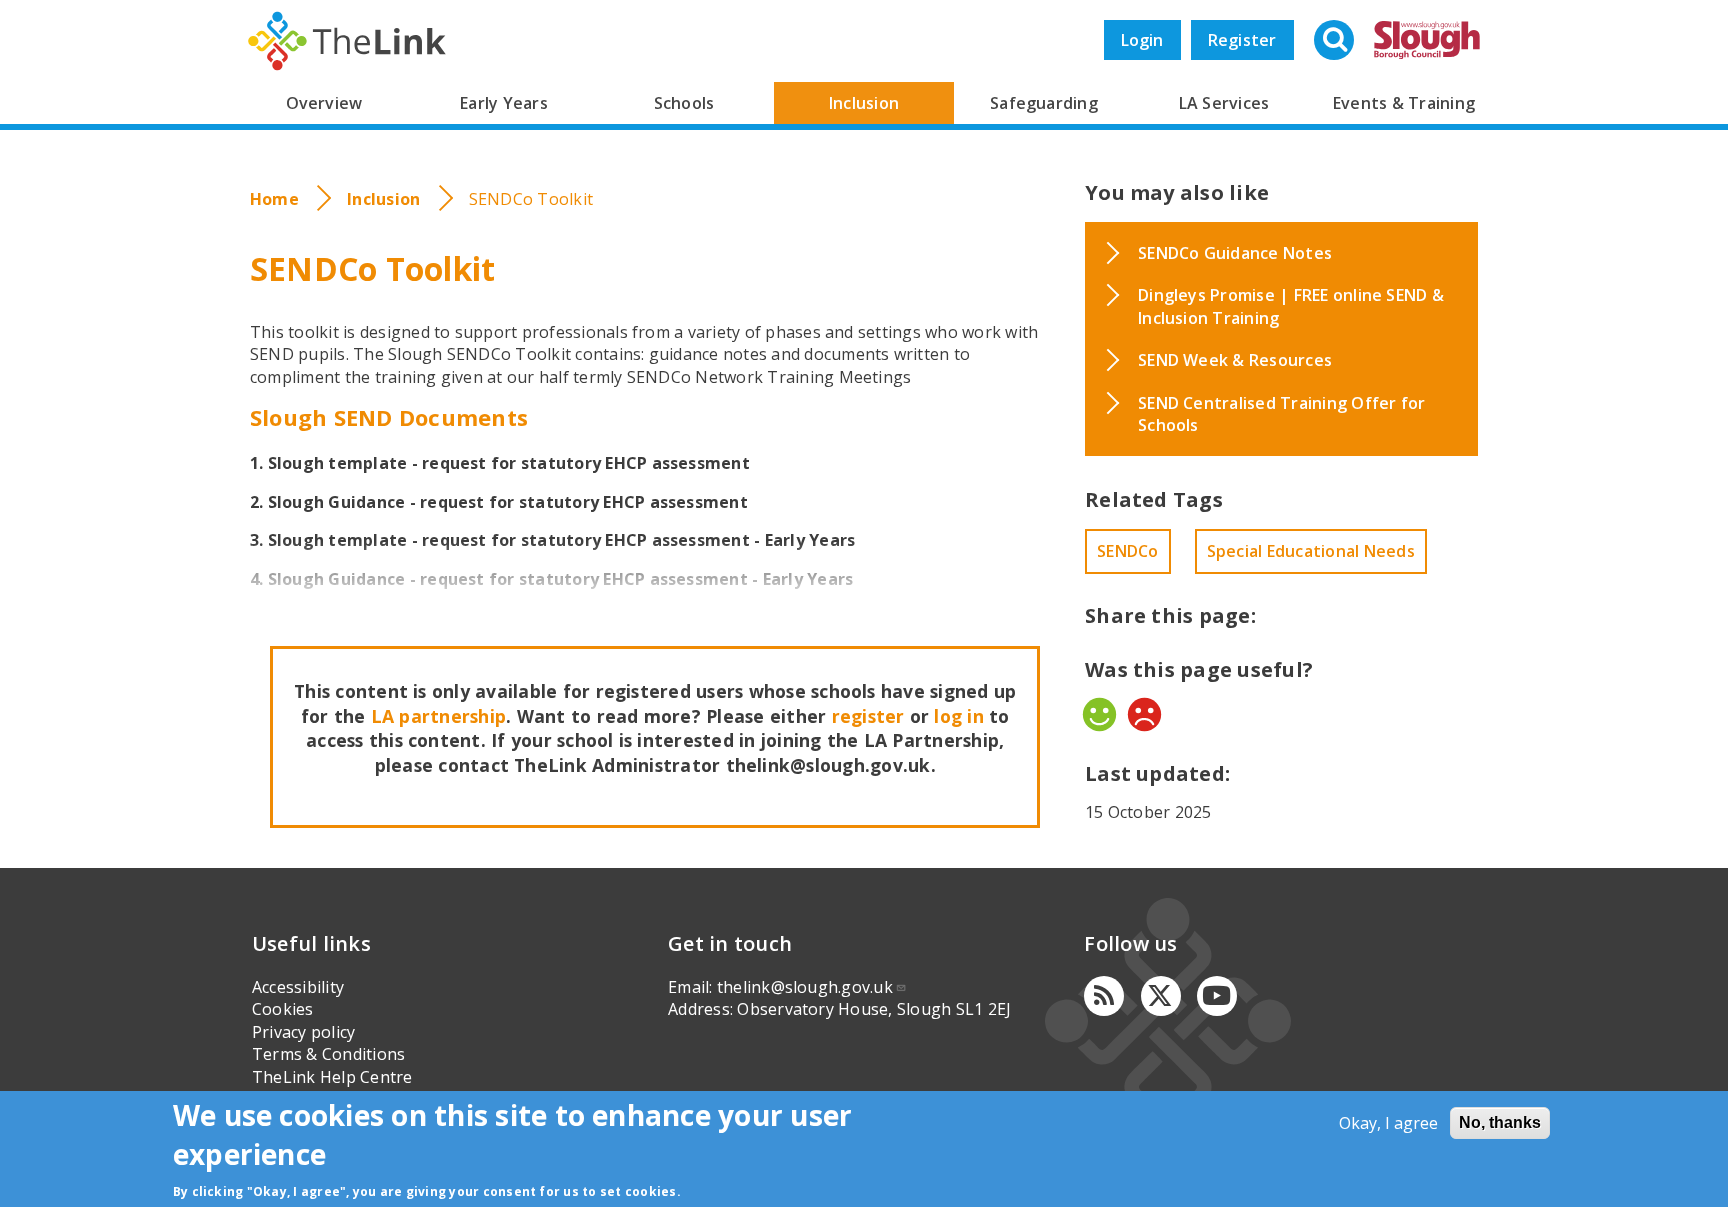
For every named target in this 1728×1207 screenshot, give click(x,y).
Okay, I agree (1388, 1123)
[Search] (1336, 42)
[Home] (347, 41)
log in (958, 716)
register (868, 716)
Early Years (504, 103)
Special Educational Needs (1311, 551)
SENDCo (1127, 551)
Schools (684, 103)
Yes (1099, 714)
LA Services (1224, 103)
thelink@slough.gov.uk (805, 987)
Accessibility (298, 987)
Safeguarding (1044, 103)
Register (1242, 40)
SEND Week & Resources (1235, 360)
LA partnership (438, 716)
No (1144, 714)
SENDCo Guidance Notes (1235, 253)
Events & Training (1404, 103)
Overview (324, 103)
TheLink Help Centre (332, 1077)
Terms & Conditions (328, 1054)
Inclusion (864, 103)
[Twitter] (1161, 996)
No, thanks (1500, 1122)
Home (274, 199)
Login (1142, 40)
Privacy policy (303, 1032)
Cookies (283, 1009)
